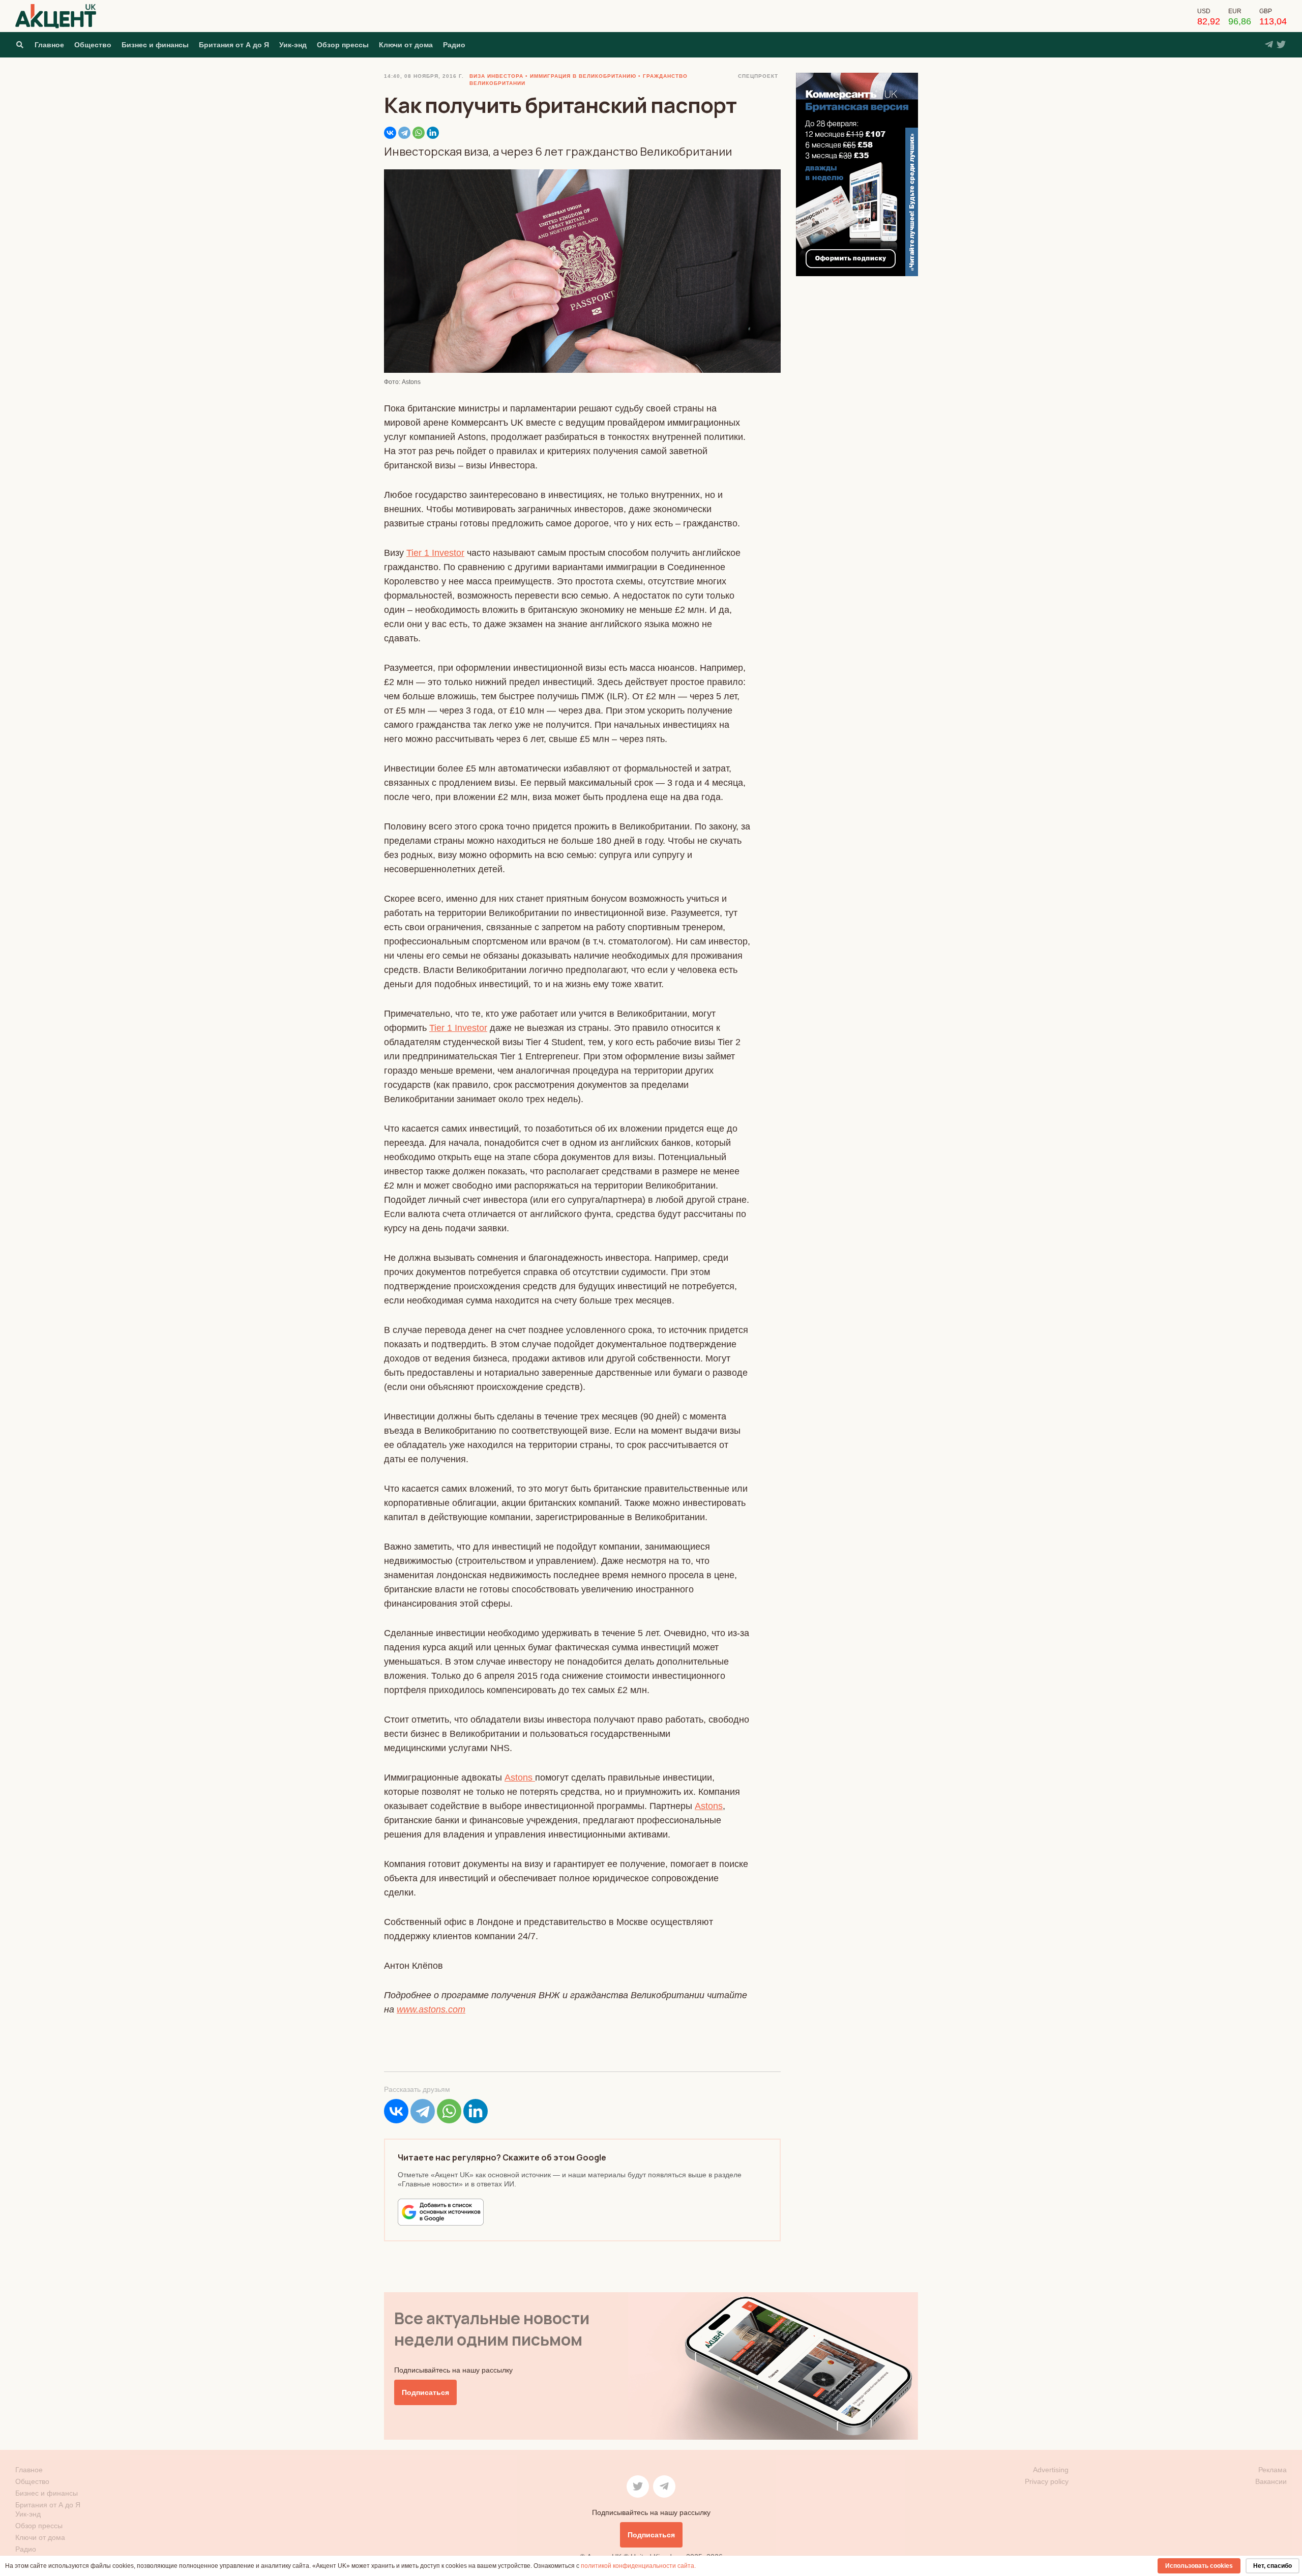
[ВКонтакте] (390, 133)
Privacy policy (1047, 2481)
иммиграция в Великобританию (583, 76)
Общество (93, 45)
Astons (520, 1778)
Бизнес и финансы (155, 45)
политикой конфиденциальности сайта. (638, 2566)
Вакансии (1271, 2481)
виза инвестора (496, 76)
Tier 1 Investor (435, 553)
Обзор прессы (343, 45)
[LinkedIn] (433, 133)
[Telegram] (404, 133)
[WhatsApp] (419, 133)
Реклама (1273, 2470)
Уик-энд (293, 45)
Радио (454, 45)
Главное (49, 45)
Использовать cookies (1199, 2566)
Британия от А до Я (234, 45)
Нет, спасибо (1273, 2566)
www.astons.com (431, 2009)
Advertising (1051, 2470)
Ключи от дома (406, 45)
